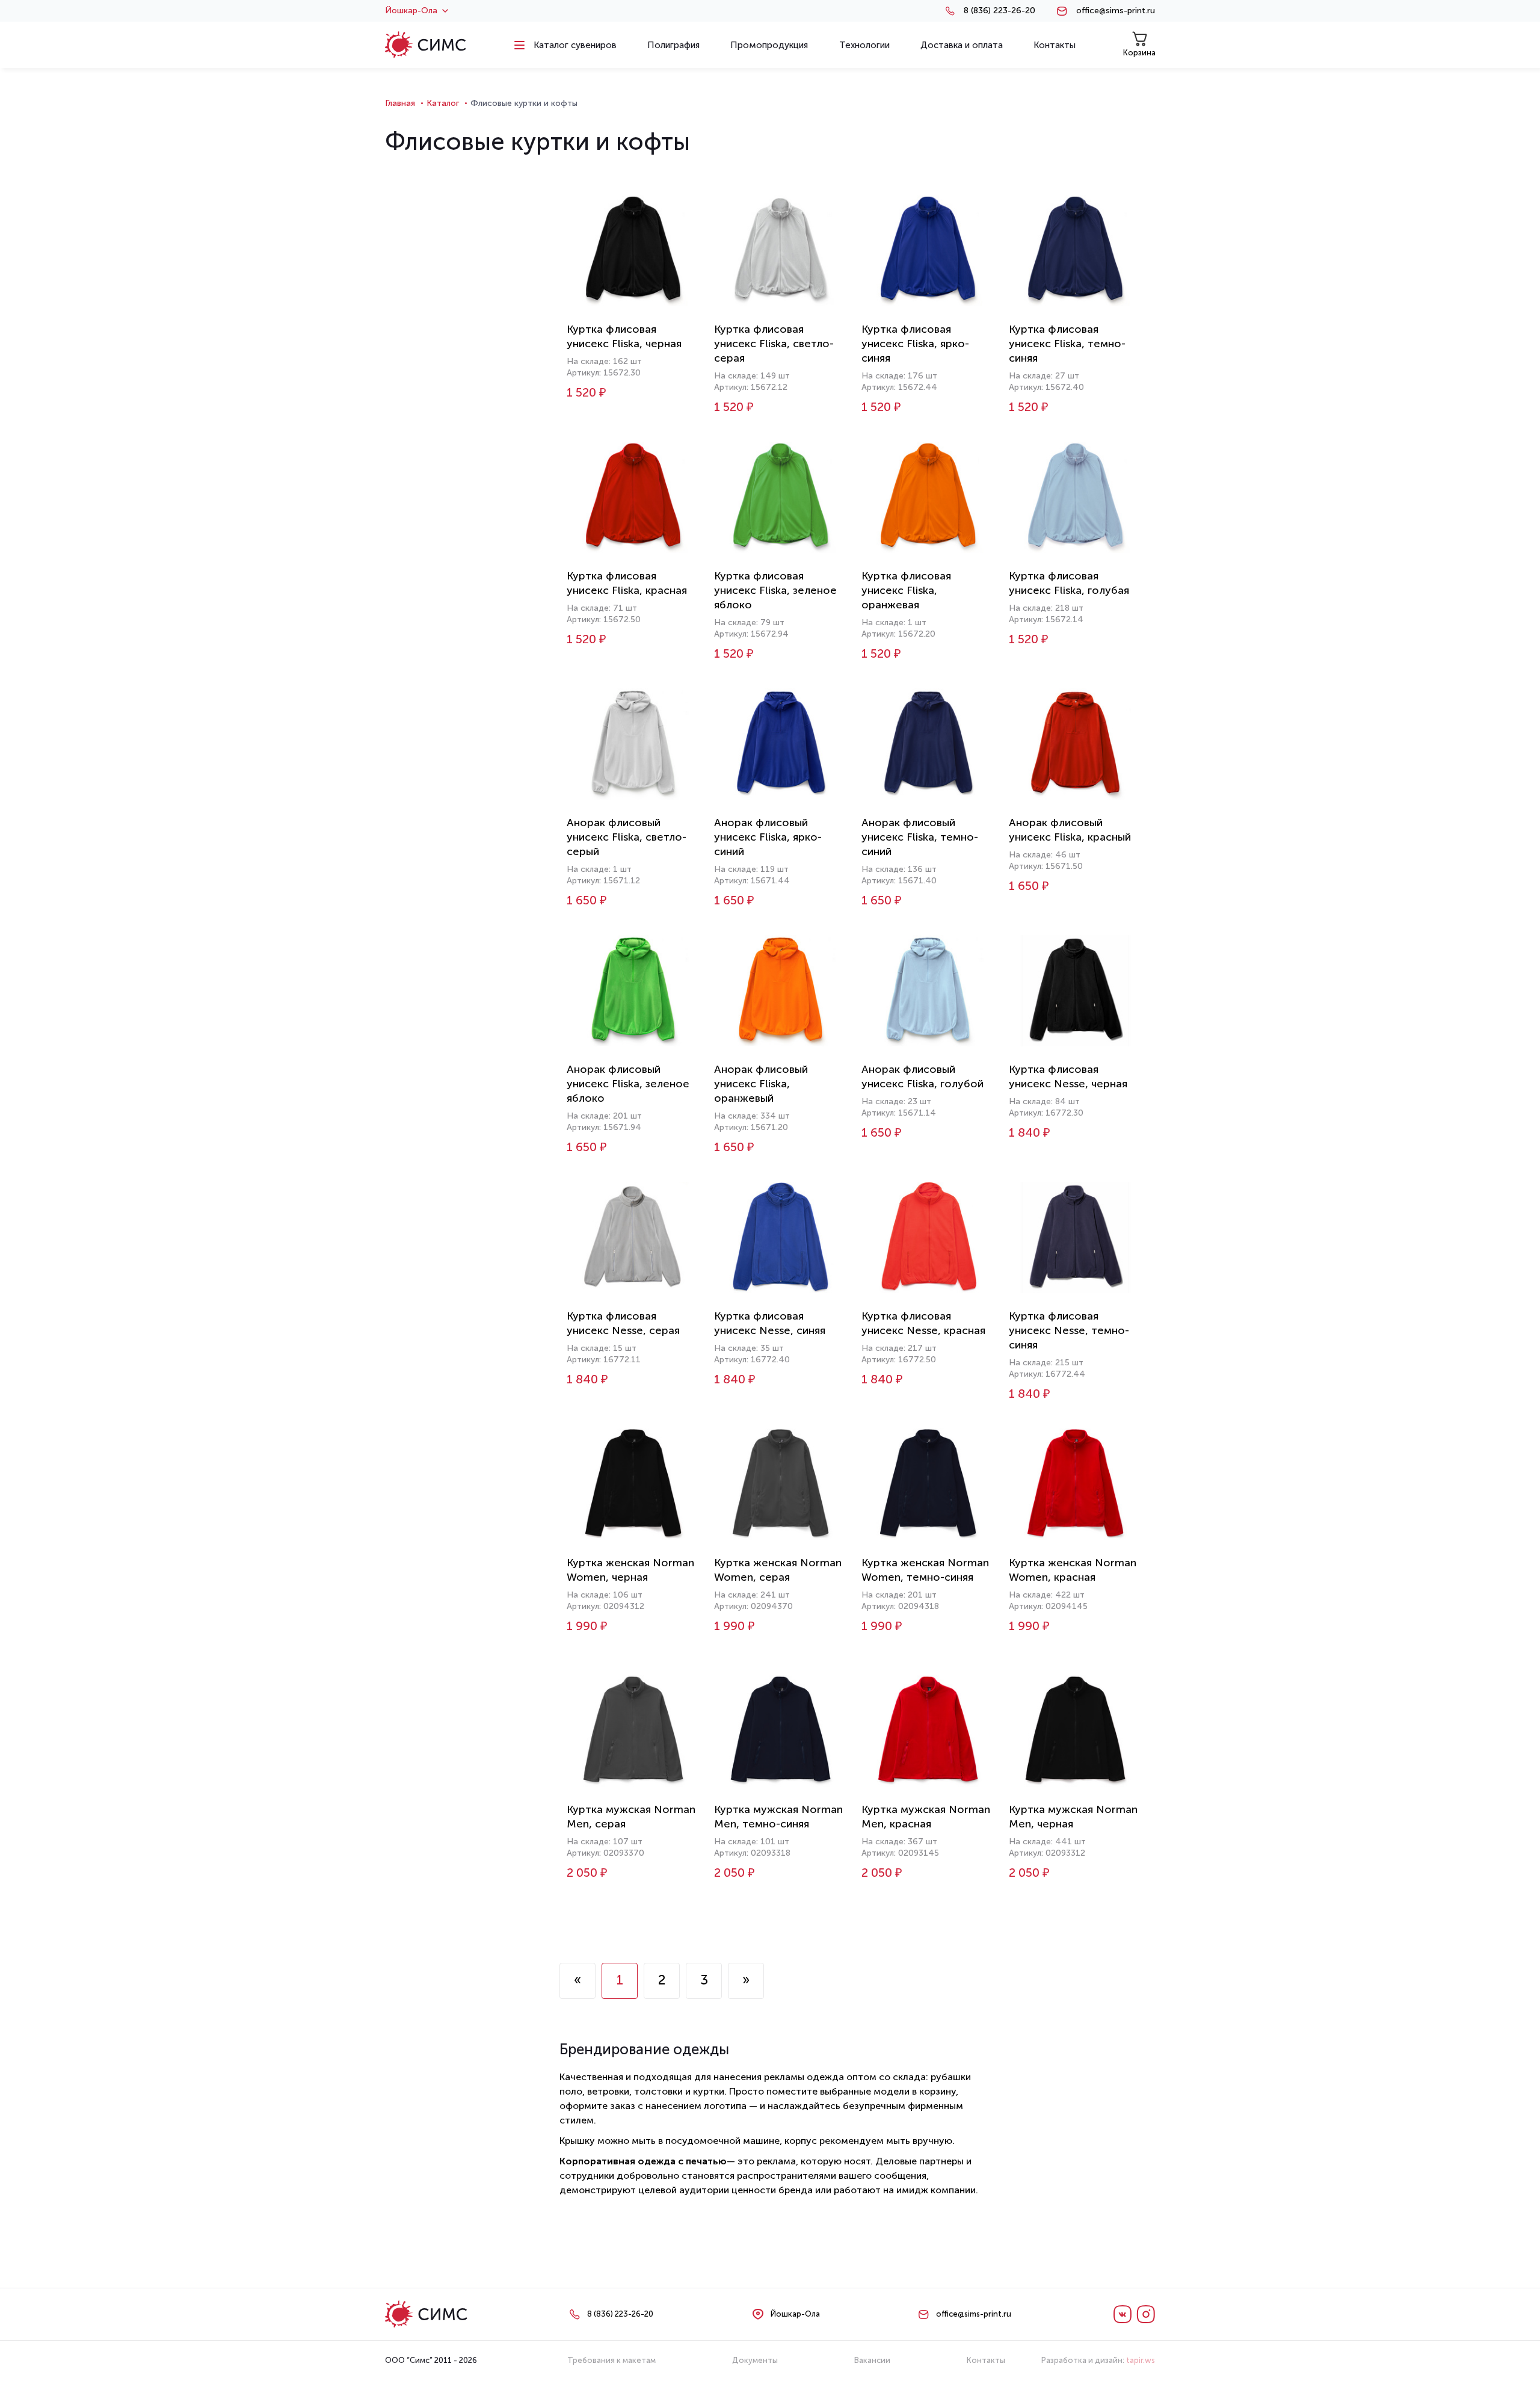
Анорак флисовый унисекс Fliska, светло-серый (627, 837)
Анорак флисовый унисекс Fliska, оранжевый (761, 1084)
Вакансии (872, 2360)
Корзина (1139, 53)
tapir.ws (1141, 2360)
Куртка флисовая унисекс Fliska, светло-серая (774, 344)
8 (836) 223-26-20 (999, 11)
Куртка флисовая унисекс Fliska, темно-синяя (1067, 344)
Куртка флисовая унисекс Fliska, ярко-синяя (915, 344)
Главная (400, 103)
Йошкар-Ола (411, 11)
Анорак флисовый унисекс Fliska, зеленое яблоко (628, 1084)
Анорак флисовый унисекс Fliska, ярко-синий (768, 837)
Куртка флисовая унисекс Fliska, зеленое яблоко (775, 590)
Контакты (986, 2360)
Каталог (443, 103)
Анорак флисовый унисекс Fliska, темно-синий (920, 837)
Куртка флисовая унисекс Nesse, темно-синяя (1069, 1330)
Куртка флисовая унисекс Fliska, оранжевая (906, 590)
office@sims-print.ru (1116, 11)
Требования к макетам (611, 2360)
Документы (755, 2360)
